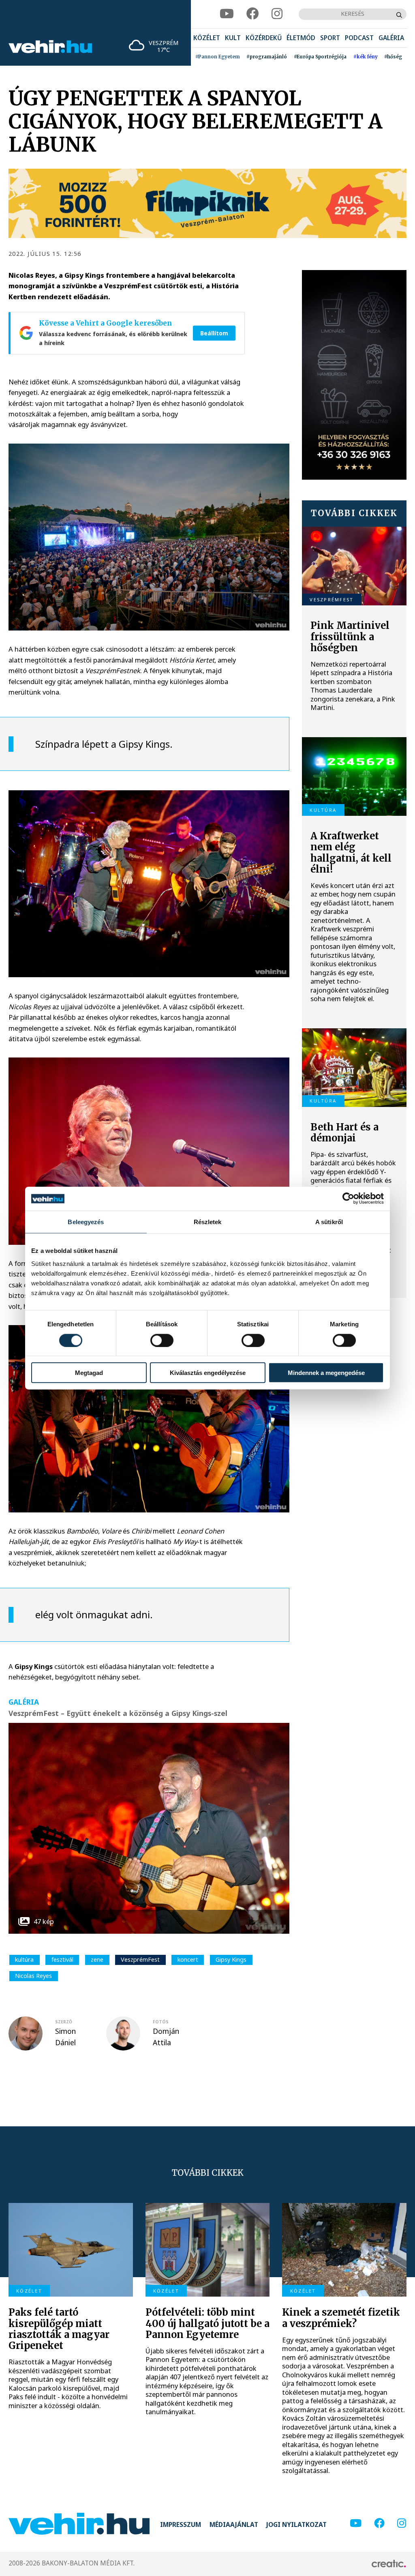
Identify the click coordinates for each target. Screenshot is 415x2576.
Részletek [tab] (208, 1222)
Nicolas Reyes (33, 1976)
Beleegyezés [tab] (86, 1222)
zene (97, 1959)
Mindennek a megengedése (326, 1373)
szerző (64, 2022)
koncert (188, 1959)
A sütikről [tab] (329, 1222)
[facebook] (253, 14)
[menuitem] (207, 38)
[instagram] (277, 14)
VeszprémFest (140, 1959)
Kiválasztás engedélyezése (208, 1373)
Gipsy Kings (231, 1959)
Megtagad (89, 1373)
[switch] (162, 1340)
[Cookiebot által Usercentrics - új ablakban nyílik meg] (348, 1199)
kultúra (24, 1959)
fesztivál (62, 1959)
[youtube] (227, 14)
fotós (161, 2022)
